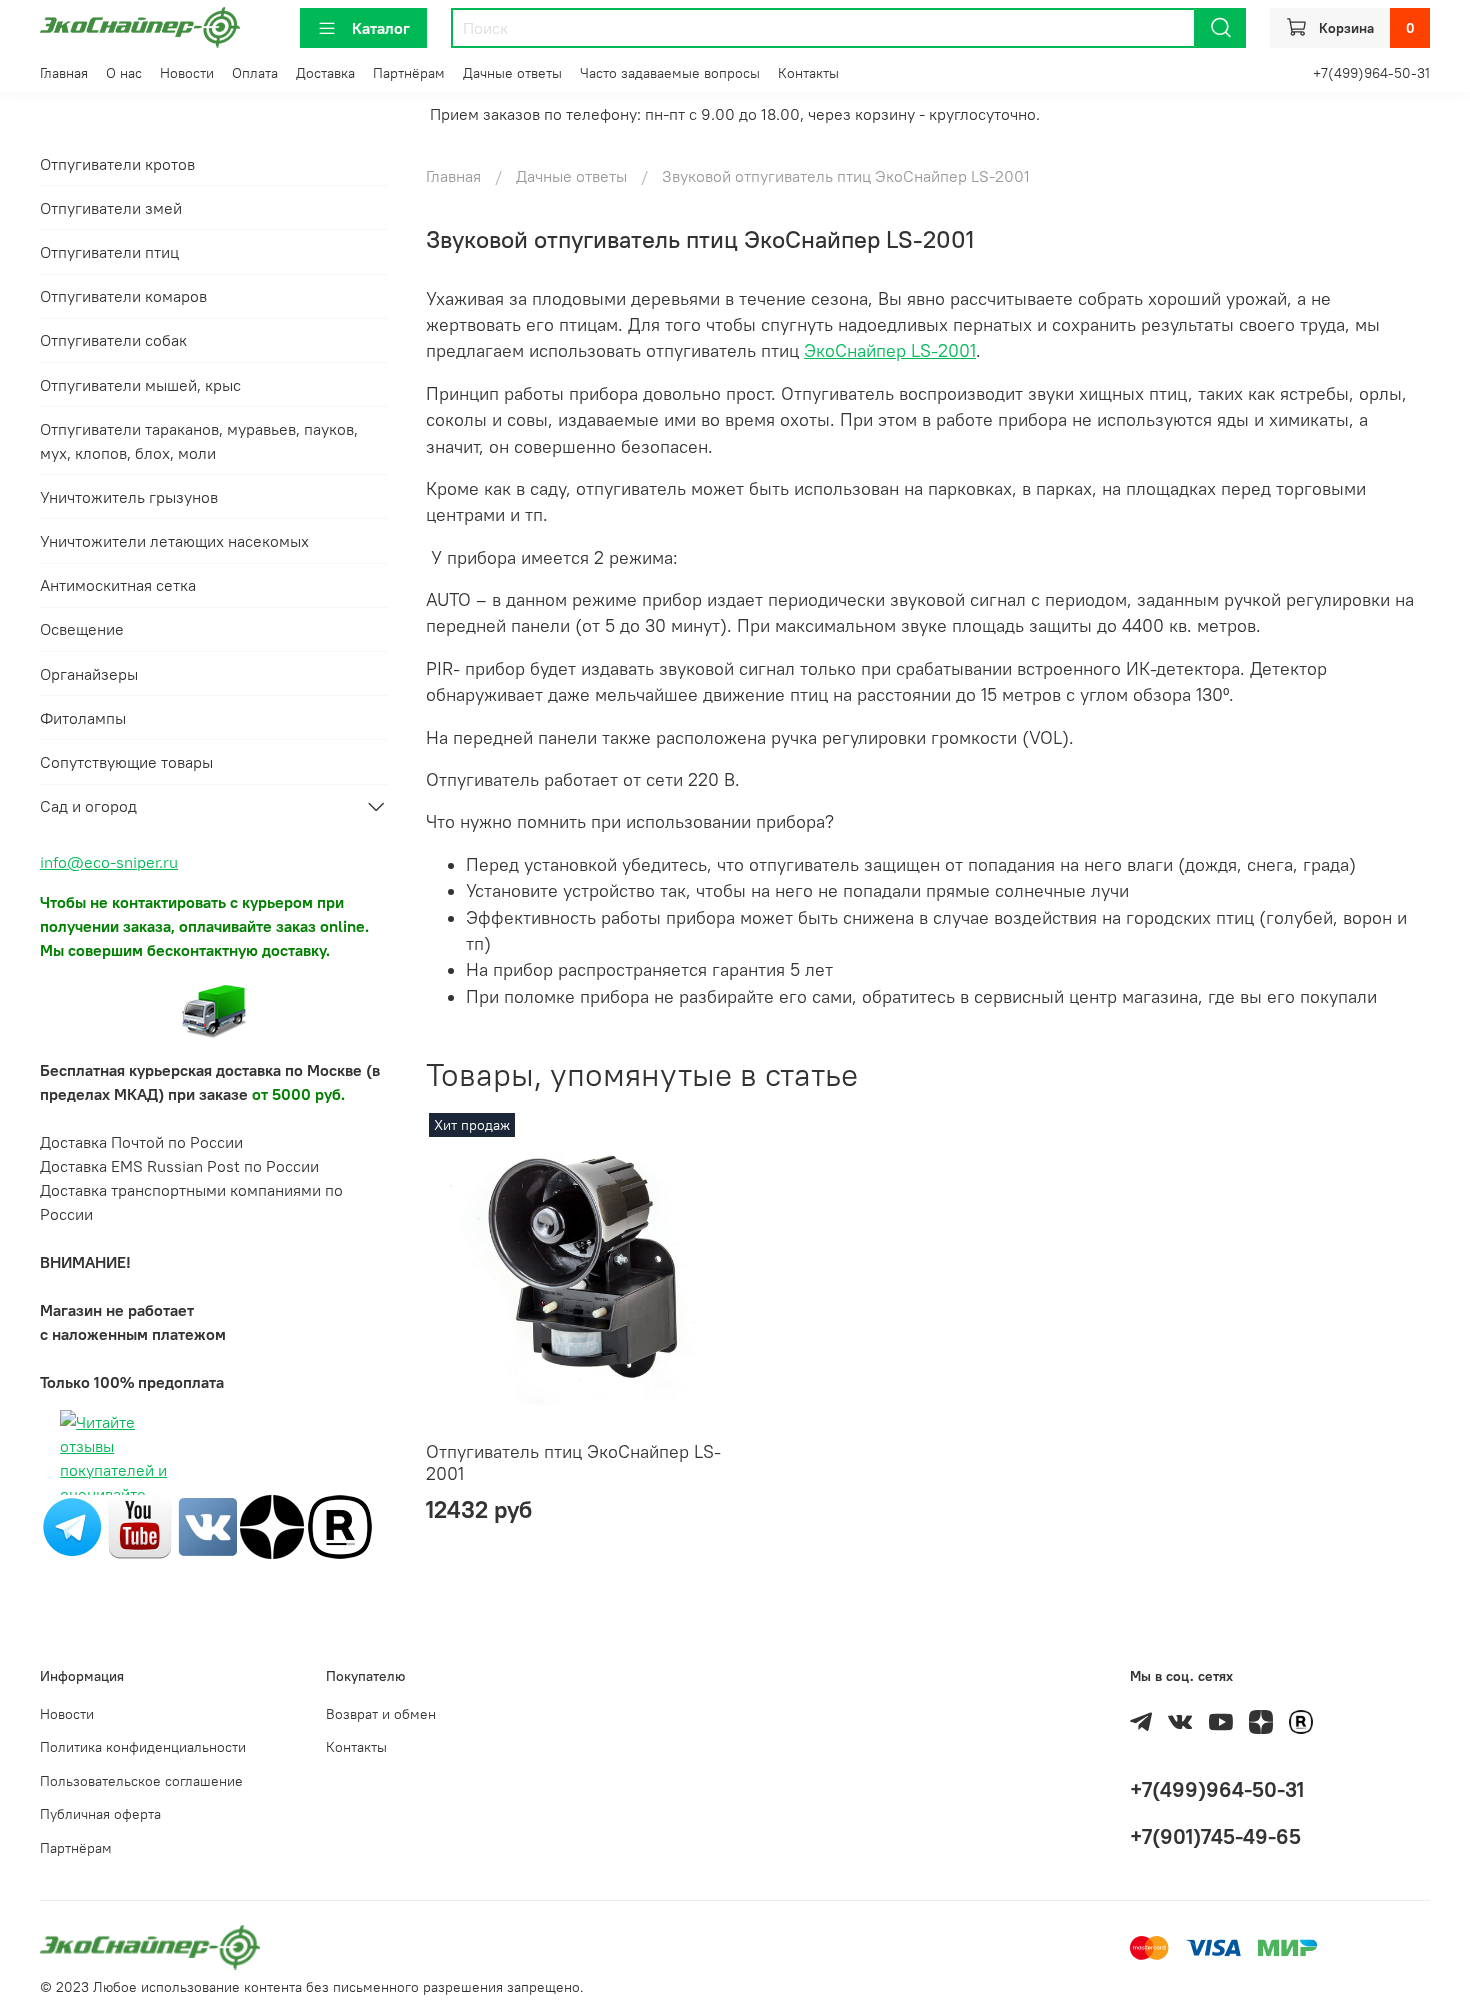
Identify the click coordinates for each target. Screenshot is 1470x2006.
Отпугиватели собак (113, 340)
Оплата (255, 73)
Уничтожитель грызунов (129, 497)
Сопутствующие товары (126, 762)
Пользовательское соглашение (141, 1781)
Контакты (808, 73)
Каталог (381, 28)
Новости (187, 73)
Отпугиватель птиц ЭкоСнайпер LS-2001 (573, 1463)
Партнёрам (409, 73)
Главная (64, 73)
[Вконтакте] (208, 1525)
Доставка (325, 73)
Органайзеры (89, 674)
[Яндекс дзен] (272, 1525)
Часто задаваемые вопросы (670, 73)
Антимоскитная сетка (118, 585)
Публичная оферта (100, 1814)
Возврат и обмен (381, 1714)
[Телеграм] (72, 1525)
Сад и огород (88, 806)
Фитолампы (83, 718)
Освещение (82, 629)
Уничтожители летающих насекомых (174, 541)
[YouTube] (140, 1525)
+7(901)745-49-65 (1215, 1836)
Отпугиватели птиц (109, 252)
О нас (124, 73)
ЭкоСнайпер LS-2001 (890, 351)
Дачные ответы (512, 73)
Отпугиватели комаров (123, 296)
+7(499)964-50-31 (1371, 73)
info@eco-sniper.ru (109, 862)
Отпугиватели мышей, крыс (140, 385)
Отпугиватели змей (111, 208)
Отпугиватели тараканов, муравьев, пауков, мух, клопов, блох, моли (199, 441)
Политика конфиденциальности (143, 1747)
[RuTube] (340, 1525)
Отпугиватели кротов (117, 164)
